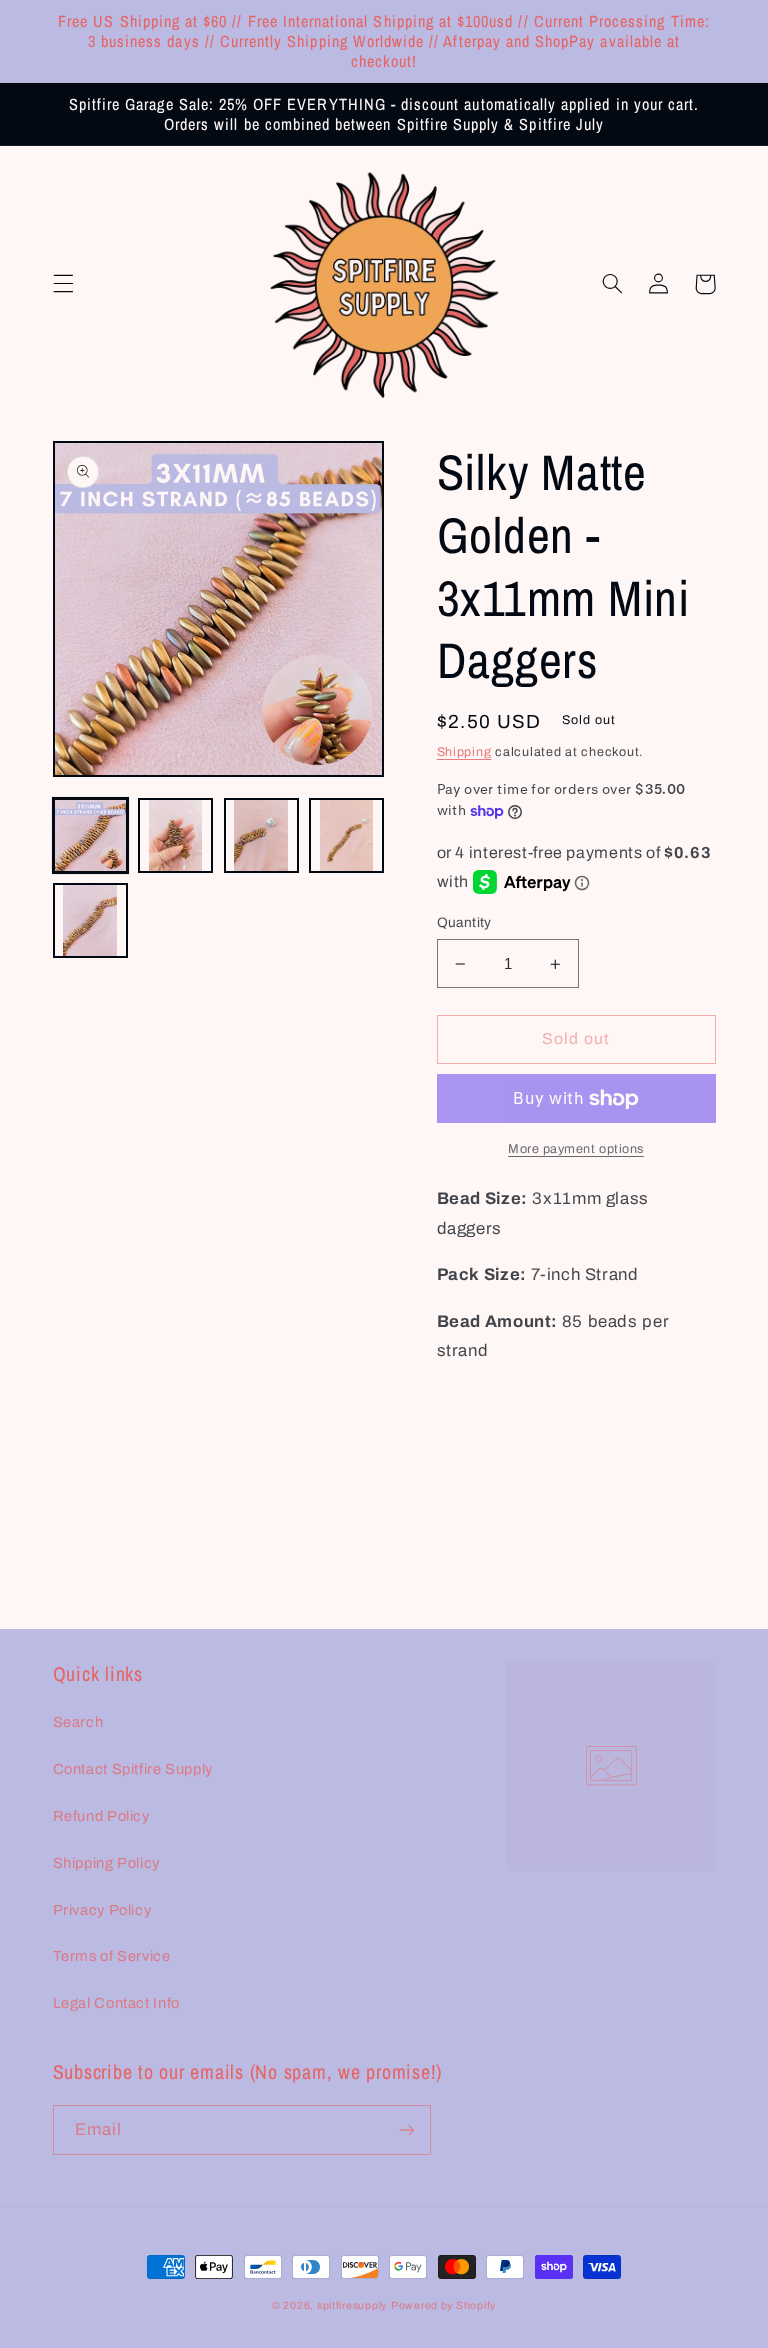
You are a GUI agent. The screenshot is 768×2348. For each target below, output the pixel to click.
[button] (63, 284)
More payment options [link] (576, 1149)
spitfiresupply (352, 2305)
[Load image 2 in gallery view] (175, 835)
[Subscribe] (406, 2129)
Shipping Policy (106, 1863)
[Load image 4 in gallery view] (346, 835)
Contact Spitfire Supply (133, 1769)
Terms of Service (112, 1956)
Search (78, 1722)
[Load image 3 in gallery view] (261, 835)
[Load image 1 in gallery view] (90, 835)
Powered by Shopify (443, 2305)
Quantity (464, 922)
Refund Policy (101, 1816)
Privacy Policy (102, 1910)
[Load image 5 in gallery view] (90, 920)
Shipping (464, 752)
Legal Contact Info (116, 2003)
